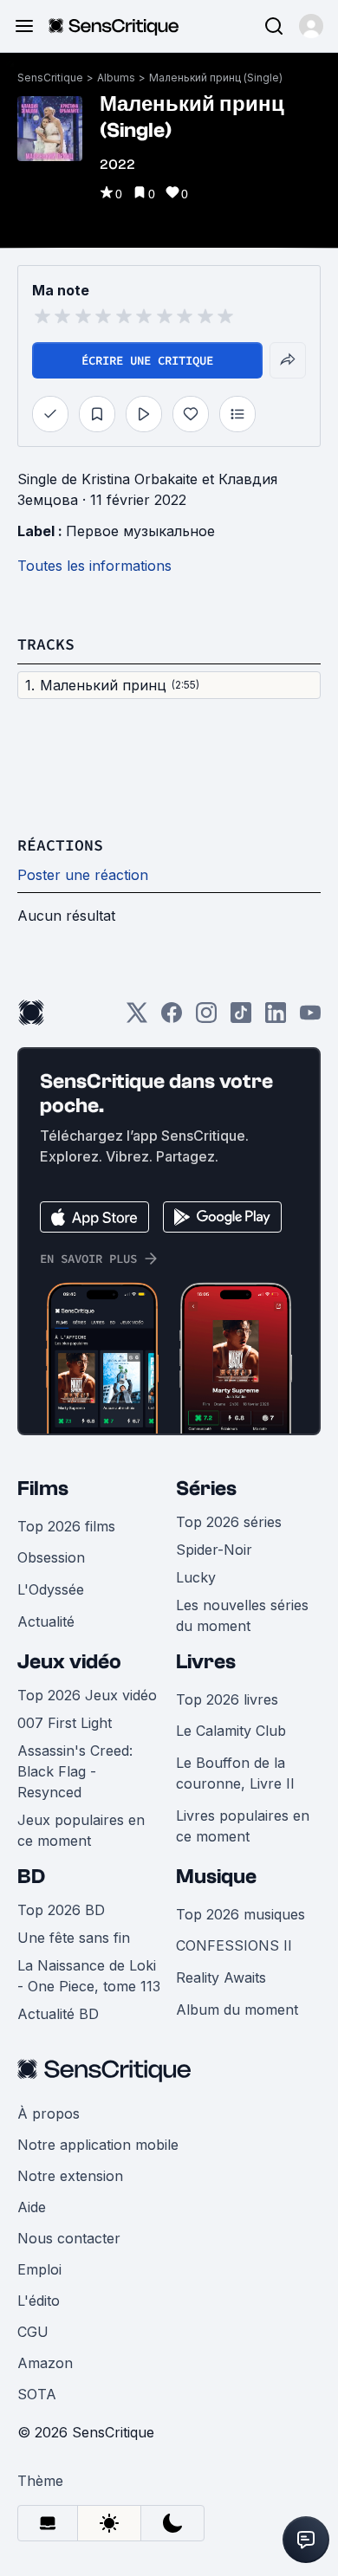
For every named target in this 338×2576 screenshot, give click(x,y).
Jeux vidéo (69, 1662)
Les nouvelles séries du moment (242, 1615)
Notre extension (70, 2176)
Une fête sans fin (74, 1938)
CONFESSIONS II (234, 1945)
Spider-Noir (214, 1550)
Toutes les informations (94, 566)
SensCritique (50, 78)
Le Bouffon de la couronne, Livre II (235, 1773)
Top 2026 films (66, 1526)
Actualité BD (58, 2014)
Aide (32, 2207)
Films (43, 1489)
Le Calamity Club (231, 1731)
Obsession (51, 1557)
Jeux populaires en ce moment (81, 1830)
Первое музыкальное (140, 531)
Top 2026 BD (61, 1910)
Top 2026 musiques (240, 1914)
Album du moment (237, 2010)
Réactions (60, 845)
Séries (206, 1489)
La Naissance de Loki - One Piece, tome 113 (89, 1976)
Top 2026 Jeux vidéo (87, 1695)
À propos (49, 2113)
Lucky (196, 1577)
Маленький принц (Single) (216, 78)
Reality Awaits (221, 1977)
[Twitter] (137, 1018)
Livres (206, 1662)
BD (31, 1877)
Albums (116, 78)
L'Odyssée (51, 1589)
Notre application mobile (98, 2145)
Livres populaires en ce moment (243, 1826)
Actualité (46, 1621)
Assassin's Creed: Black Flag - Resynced (75, 1771)
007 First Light (65, 1723)
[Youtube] (310, 1018)
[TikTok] (241, 1018)
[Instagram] (206, 1018)
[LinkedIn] (276, 1018)
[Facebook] (172, 1018)
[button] (311, 26)
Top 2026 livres (227, 1699)
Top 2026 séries (229, 1522)
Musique (216, 1877)
